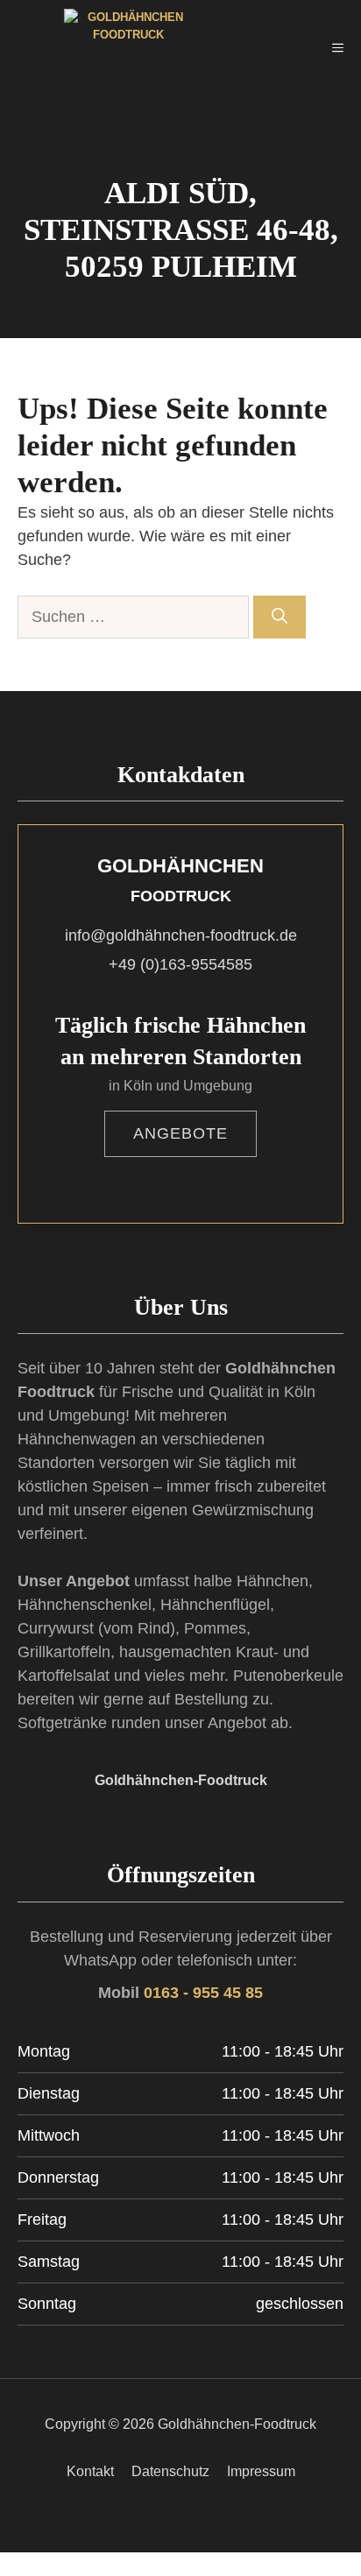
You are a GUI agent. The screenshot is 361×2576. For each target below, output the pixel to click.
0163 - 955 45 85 (203, 1993)
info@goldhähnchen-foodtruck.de (181, 935)
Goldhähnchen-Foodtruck (181, 1780)
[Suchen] (280, 617)
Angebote (180, 1133)
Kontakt (90, 2471)
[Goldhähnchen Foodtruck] (101, 48)
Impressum (261, 2471)
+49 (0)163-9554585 (180, 964)
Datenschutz (170, 2471)
